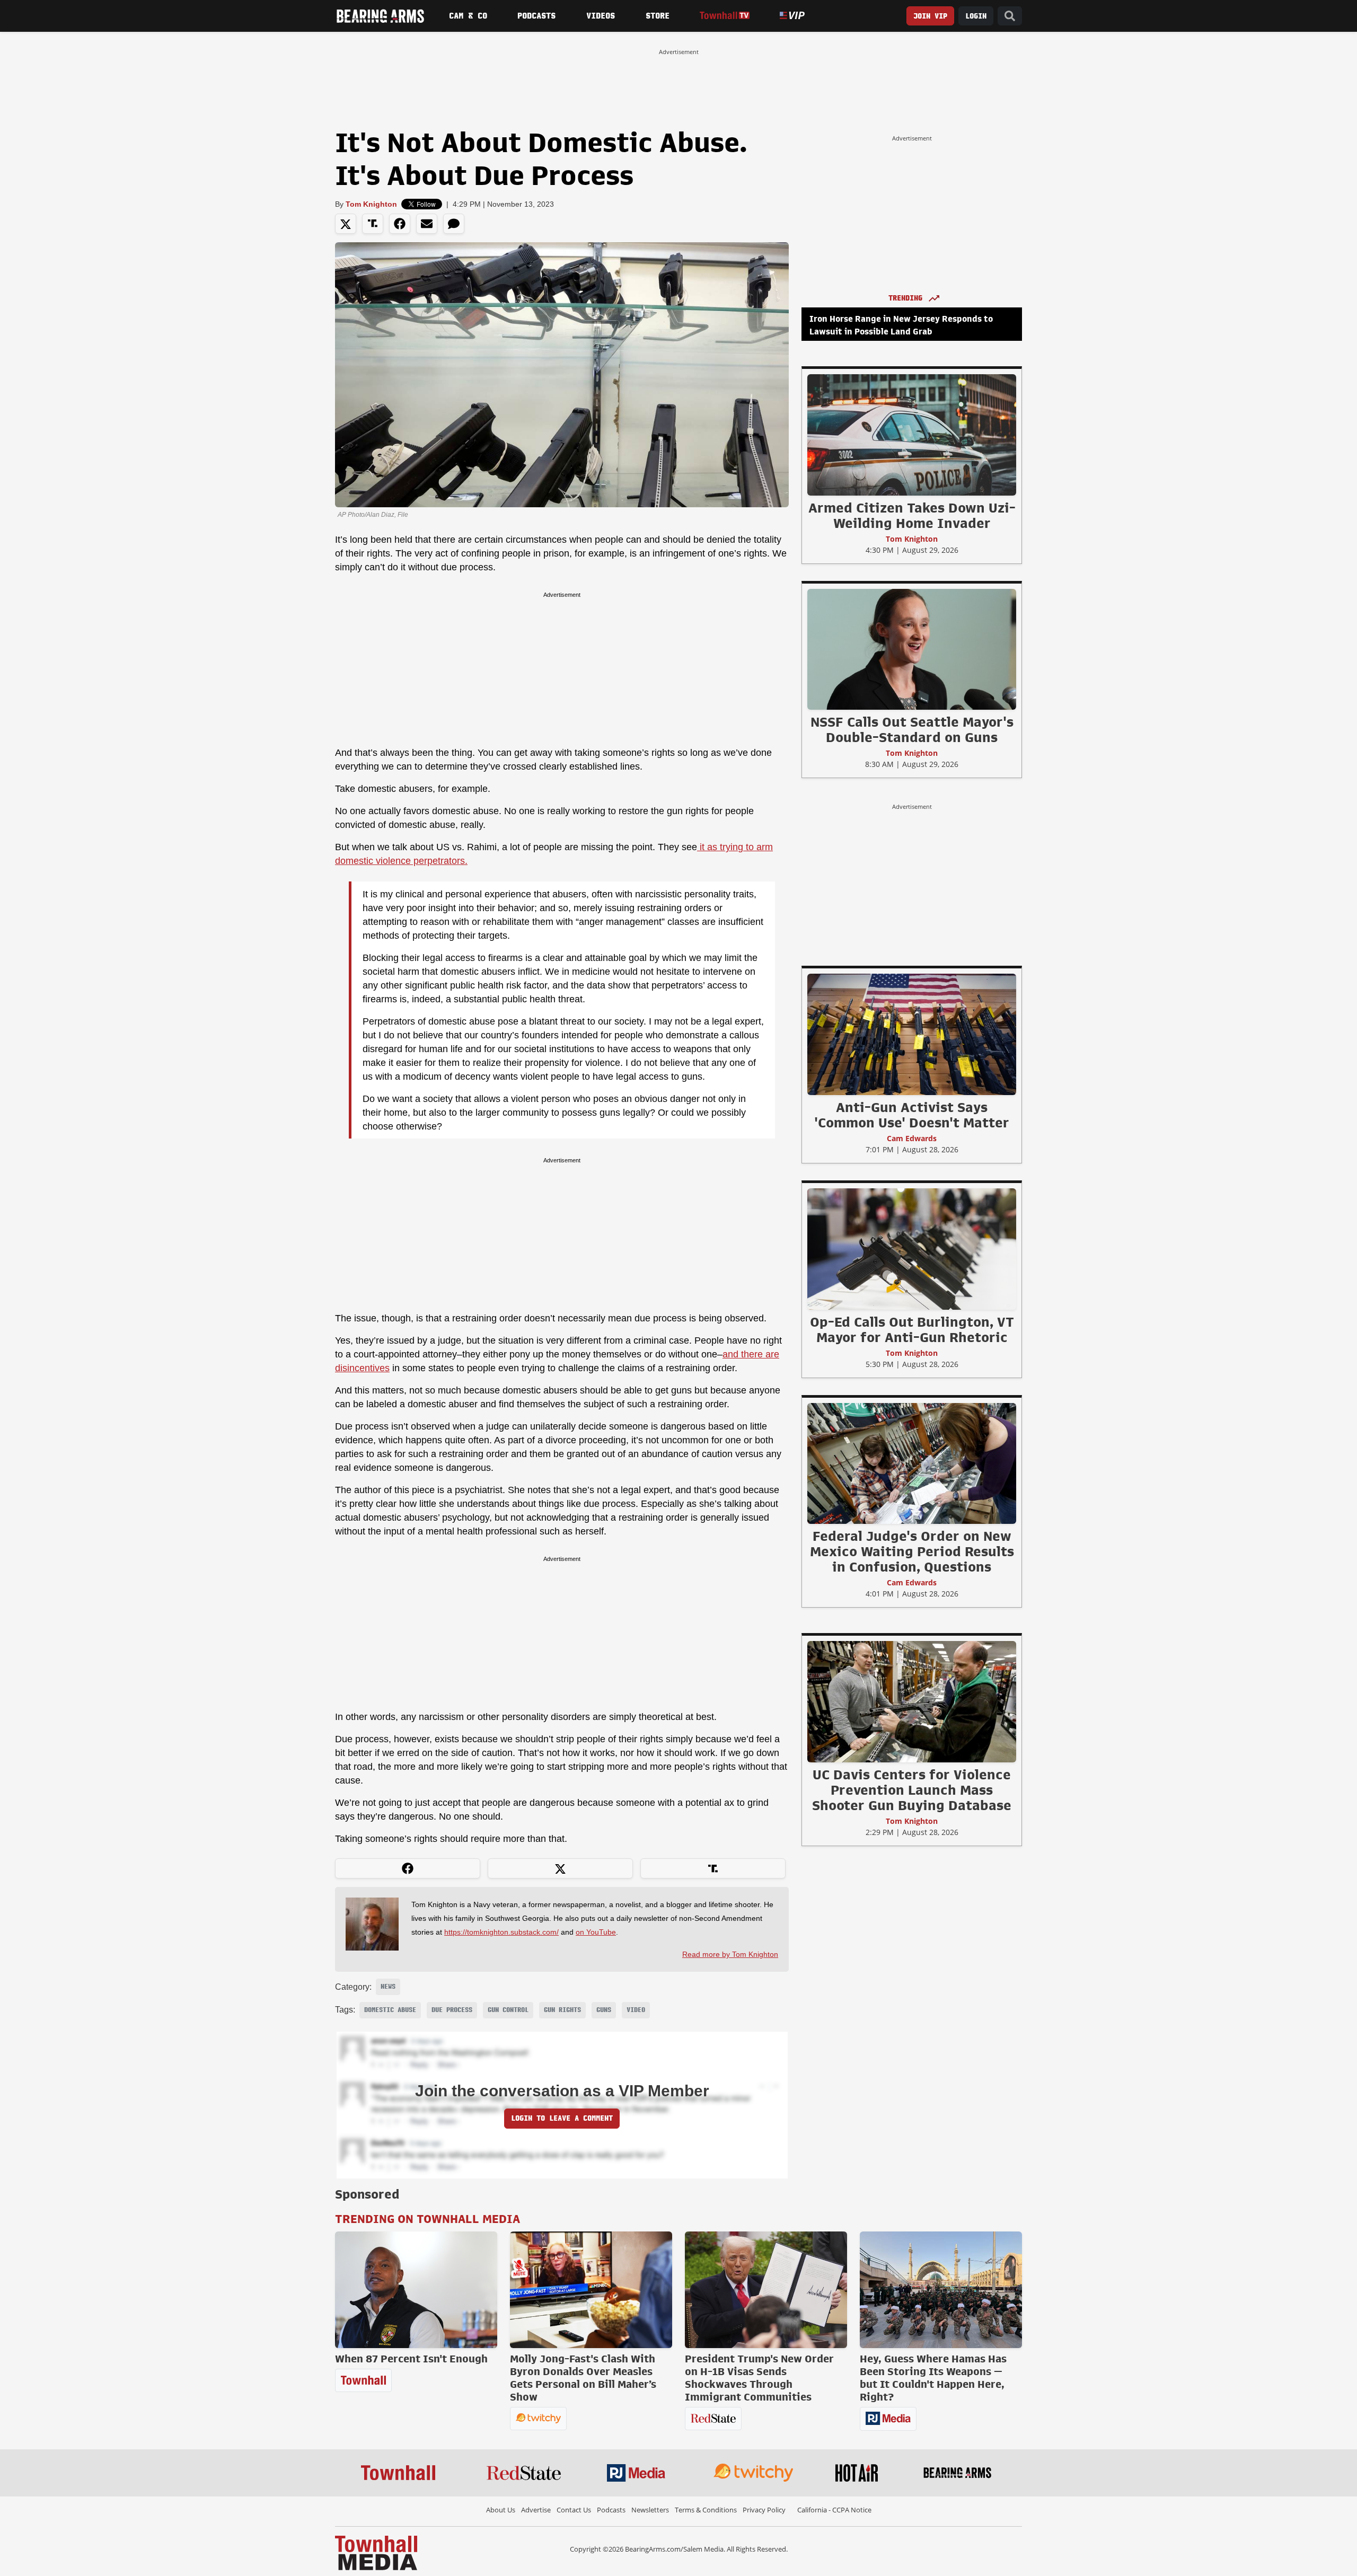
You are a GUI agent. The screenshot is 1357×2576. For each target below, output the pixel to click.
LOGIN (976, 16)
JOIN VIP (930, 16)
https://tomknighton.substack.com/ (501, 1932)
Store (658, 16)
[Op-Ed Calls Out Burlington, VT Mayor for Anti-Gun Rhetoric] (912, 1249)
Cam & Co (468, 16)
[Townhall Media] (376, 2552)
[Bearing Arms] (380, 16)
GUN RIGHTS (562, 2010)
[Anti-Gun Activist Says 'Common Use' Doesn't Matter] (912, 1034)
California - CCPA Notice (834, 2510)
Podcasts (536, 16)
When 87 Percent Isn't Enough (411, 2359)
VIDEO (636, 2010)
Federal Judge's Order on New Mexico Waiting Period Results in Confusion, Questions (912, 1551)
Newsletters (650, 2510)
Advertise (536, 2510)
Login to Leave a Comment (562, 2118)
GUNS (604, 2010)
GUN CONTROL (508, 2010)
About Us (501, 2510)
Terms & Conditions (706, 2510)
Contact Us (574, 2510)
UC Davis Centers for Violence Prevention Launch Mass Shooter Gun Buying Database (912, 1790)
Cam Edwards (912, 1138)
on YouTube (596, 1932)
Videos (601, 16)
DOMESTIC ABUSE (390, 2010)
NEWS (388, 1987)
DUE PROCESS (452, 2010)
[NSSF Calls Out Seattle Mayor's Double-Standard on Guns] (912, 649)
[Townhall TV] (724, 16)
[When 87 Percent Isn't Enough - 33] (416, 2290)
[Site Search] (1010, 16)
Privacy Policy (764, 2510)
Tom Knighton (371, 204)
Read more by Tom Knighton (730, 1954)
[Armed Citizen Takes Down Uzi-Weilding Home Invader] (912, 435)
